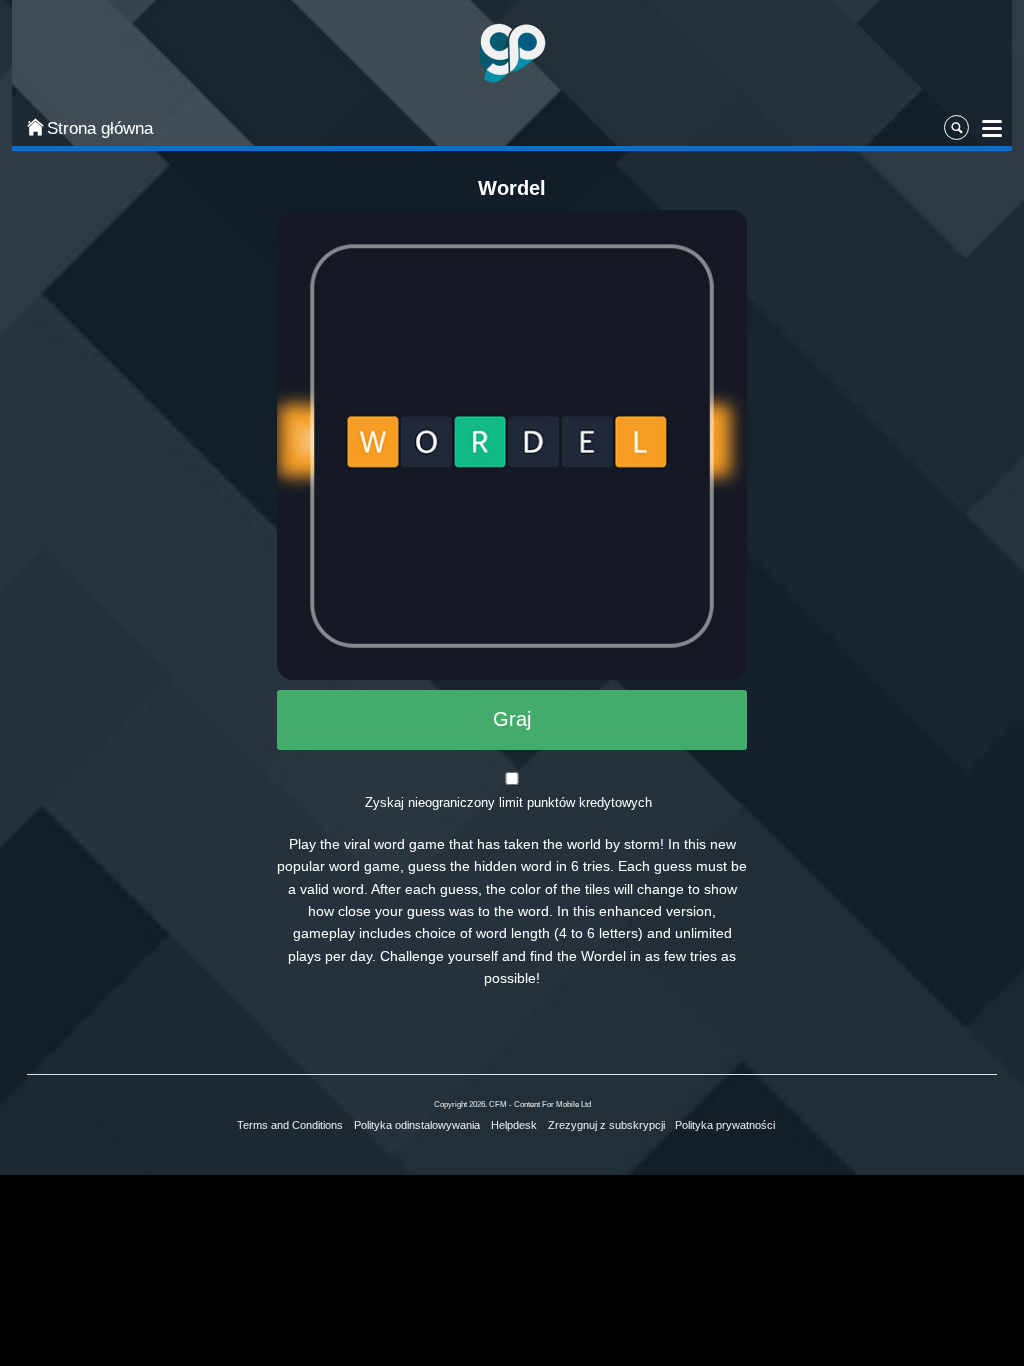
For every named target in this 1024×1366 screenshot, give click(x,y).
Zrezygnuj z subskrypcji (606, 1125)
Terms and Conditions (290, 1125)
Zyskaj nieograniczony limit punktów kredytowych (508, 802)
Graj (512, 719)
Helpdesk (514, 1125)
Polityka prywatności (725, 1125)
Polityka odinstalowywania (417, 1125)
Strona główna (100, 128)
